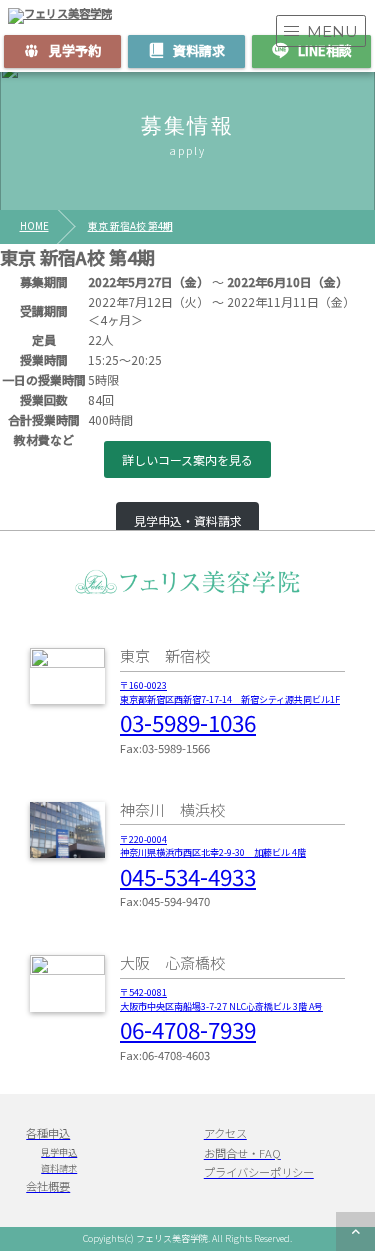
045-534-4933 (188, 876)
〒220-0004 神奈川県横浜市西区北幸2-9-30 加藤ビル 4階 (213, 846)
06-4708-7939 (188, 1029)
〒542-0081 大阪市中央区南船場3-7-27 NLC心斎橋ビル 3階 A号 (221, 999)
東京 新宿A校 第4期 (130, 227)
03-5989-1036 (188, 722)
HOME (34, 227)
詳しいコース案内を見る (187, 459)
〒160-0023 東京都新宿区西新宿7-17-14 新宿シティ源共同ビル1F (230, 692)
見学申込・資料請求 (188, 520)
